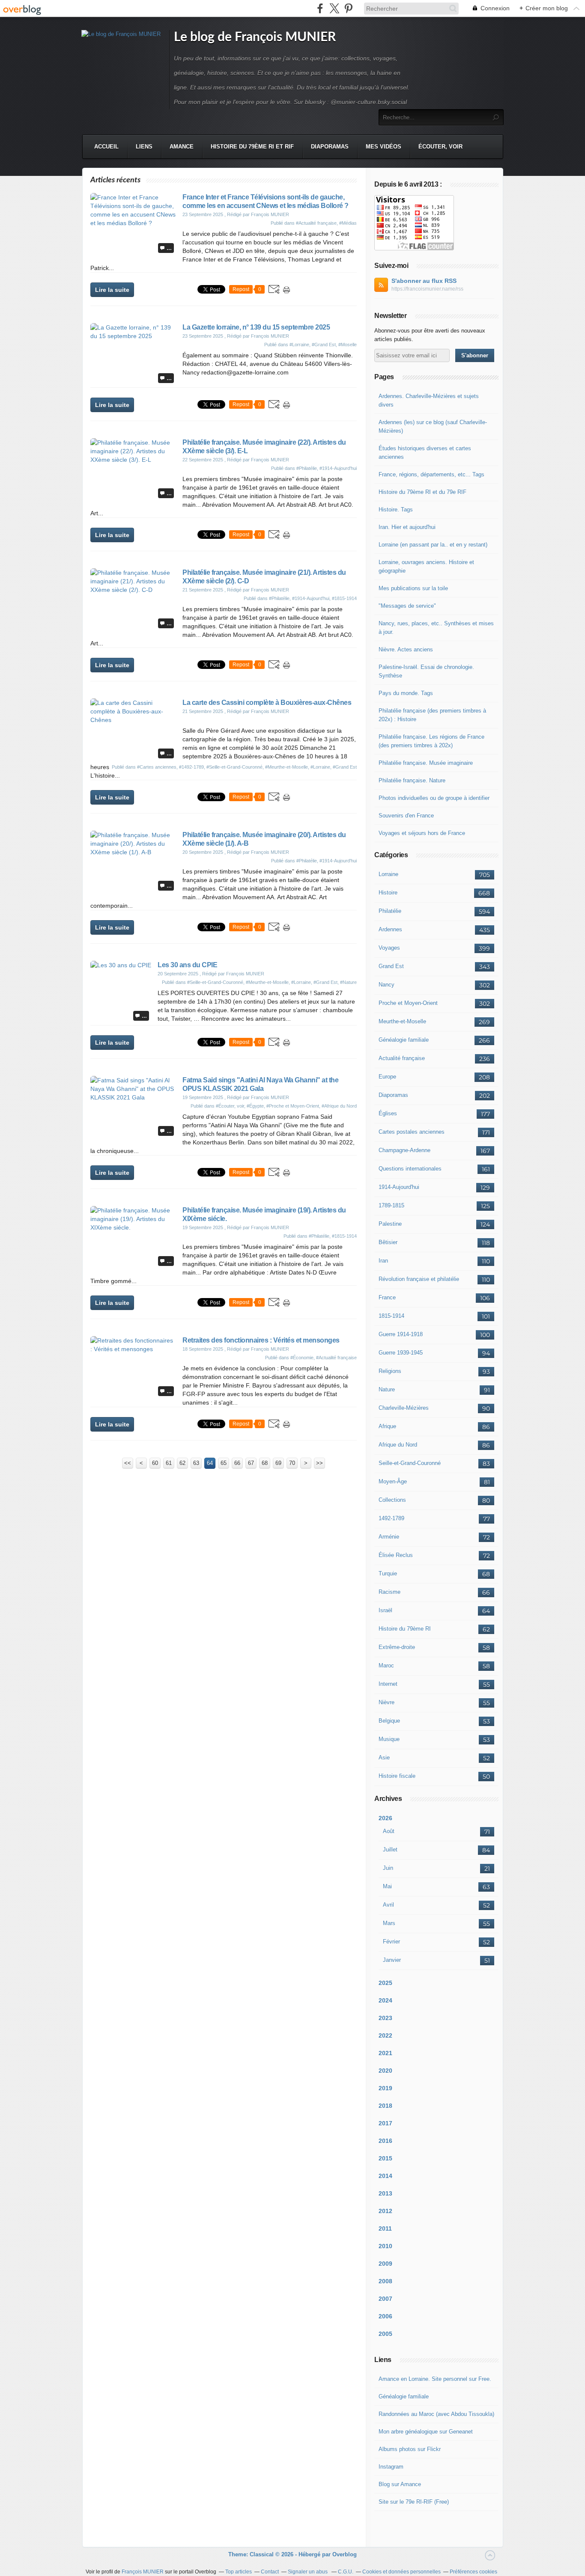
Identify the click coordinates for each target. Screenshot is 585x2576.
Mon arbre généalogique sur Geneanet (426, 2432)
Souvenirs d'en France (406, 816)
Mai (387, 1886)
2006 (385, 2316)
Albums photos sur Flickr (410, 2449)
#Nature (348, 982)
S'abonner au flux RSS (424, 281)
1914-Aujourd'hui (399, 1187)
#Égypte (255, 1106)
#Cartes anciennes (157, 767)
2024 (385, 2000)
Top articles (239, 2572)
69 (278, 1463)
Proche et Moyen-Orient (408, 1003)
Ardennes (390, 929)
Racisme (390, 1592)
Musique (389, 1739)
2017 (385, 2123)
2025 (385, 1983)
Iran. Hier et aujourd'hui (407, 527)
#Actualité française (316, 223)
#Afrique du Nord (339, 1106)
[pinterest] (348, 8)
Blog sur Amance (400, 2484)
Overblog (345, 2554)
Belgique (389, 1721)
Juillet (390, 1850)
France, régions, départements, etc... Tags (431, 474)
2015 (385, 2158)
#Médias (348, 223)
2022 (385, 2035)
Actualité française (402, 1058)
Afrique (387, 1426)
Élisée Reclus (396, 1555)
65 (224, 1463)
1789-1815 (391, 1205)
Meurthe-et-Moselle (402, 1021)
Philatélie (390, 911)
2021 (385, 2053)
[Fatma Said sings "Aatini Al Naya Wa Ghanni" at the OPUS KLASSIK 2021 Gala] (133, 1097)
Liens (144, 147)
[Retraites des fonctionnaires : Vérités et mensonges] (133, 1349)
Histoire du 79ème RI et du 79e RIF (422, 492)
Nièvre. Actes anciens (406, 649)
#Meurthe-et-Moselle (287, 767)
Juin (388, 1868)
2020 (385, 2071)
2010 (385, 2246)
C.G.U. (346, 2572)
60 (155, 1463)
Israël (385, 1610)
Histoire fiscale (397, 1776)
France (387, 1297)
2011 (385, 2228)
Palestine (390, 1224)
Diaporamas (330, 147)
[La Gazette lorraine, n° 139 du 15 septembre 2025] (133, 336)
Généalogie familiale (404, 1040)
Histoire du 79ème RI (405, 1629)
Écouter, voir (440, 147)
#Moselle (348, 345)
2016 (385, 2141)
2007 (385, 2299)
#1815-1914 (344, 598)
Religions (390, 1371)
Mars (389, 1923)
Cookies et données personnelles (401, 2572)
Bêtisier (388, 1242)
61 (169, 1463)
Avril (388, 1905)
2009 (385, 2264)
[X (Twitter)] (334, 8)
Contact (270, 2572)
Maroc (386, 1665)
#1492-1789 (191, 767)
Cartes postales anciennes (412, 1132)
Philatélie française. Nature (412, 780)
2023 (385, 2018)
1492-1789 (391, 1518)
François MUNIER (143, 2572)
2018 (385, 2106)
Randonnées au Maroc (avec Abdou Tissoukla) (436, 2414)
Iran (383, 1261)
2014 (385, 2176)
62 (182, 1463)
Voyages (389, 948)
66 (237, 1463)
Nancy (387, 985)
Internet (388, 1684)
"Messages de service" (407, 606)
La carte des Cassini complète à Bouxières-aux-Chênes (267, 703)
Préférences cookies (473, 2572)
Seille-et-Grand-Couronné (410, 1463)
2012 (385, 2211)
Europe (387, 1077)
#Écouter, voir (230, 1106)
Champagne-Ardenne (404, 1150)
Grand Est (391, 966)
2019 (385, 2088)
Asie (384, 1757)
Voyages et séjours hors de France (422, 833)
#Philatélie (307, 468)
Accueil (106, 147)
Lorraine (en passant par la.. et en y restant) (433, 545)
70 (292, 1463)
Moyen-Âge (393, 1481)
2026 (385, 1818)
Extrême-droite (397, 1647)
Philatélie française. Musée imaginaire (426, 763)
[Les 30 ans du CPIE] (121, 965)
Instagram (391, 2467)
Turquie (388, 1573)
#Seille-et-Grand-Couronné (234, 767)
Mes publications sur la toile (413, 588)
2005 (385, 2334)
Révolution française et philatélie (419, 1279)
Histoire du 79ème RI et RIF (252, 147)
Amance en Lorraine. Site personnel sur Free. (435, 2379)
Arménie (389, 1537)
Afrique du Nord (398, 1445)
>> (319, 1463)
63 (196, 1463)
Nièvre (387, 1702)
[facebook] (320, 8)
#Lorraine (299, 345)
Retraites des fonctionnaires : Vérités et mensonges (261, 1340)
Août (389, 1831)
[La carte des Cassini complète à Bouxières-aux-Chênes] (133, 720)
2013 (385, 2193)
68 (265, 1463)
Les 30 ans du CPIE (187, 965)
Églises (388, 1113)
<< (128, 1463)
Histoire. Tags (396, 510)
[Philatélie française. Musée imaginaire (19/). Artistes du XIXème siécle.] (133, 1227)
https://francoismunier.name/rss (427, 289)
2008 (385, 2281)
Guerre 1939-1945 (401, 1353)
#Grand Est (324, 345)
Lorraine (388, 874)
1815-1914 (391, 1316)
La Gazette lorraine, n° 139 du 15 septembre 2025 (256, 327)
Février (391, 1942)
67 (251, 1463)
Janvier (392, 1960)
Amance (182, 147)
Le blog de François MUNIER (255, 37)
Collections (392, 1500)
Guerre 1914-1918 (401, 1334)
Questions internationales (410, 1169)
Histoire (388, 893)
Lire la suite (112, 290)
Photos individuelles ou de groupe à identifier (434, 798)
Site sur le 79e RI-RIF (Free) (414, 2502)
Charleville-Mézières (404, 1408)
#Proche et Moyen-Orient (293, 1106)
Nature (387, 1389)
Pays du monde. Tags (406, 693)
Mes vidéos (384, 147)
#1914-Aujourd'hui (338, 468)
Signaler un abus (308, 2572)
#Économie (302, 1358)
